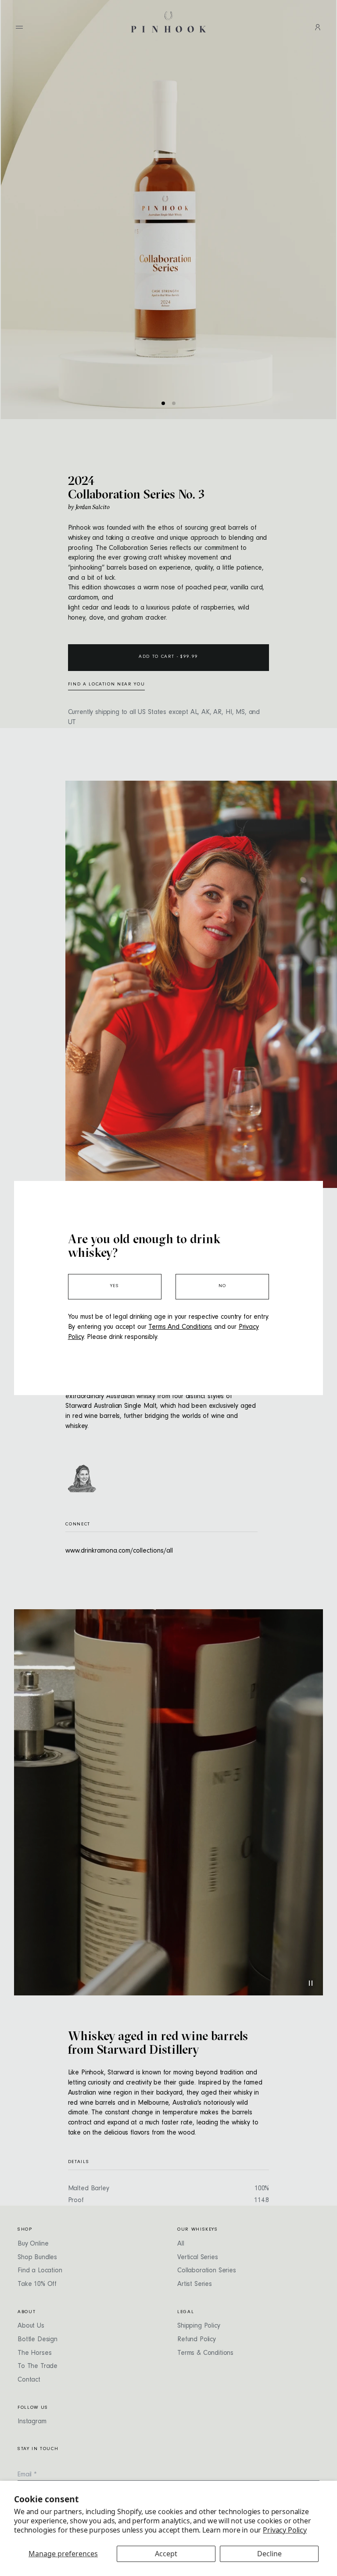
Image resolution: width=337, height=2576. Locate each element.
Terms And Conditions (180, 1327)
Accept (166, 2554)
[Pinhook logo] (168, 22)
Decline (269, 2554)
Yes (115, 1286)
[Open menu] (19, 27)
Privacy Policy (285, 2530)
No (222, 1286)
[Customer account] (318, 27)
